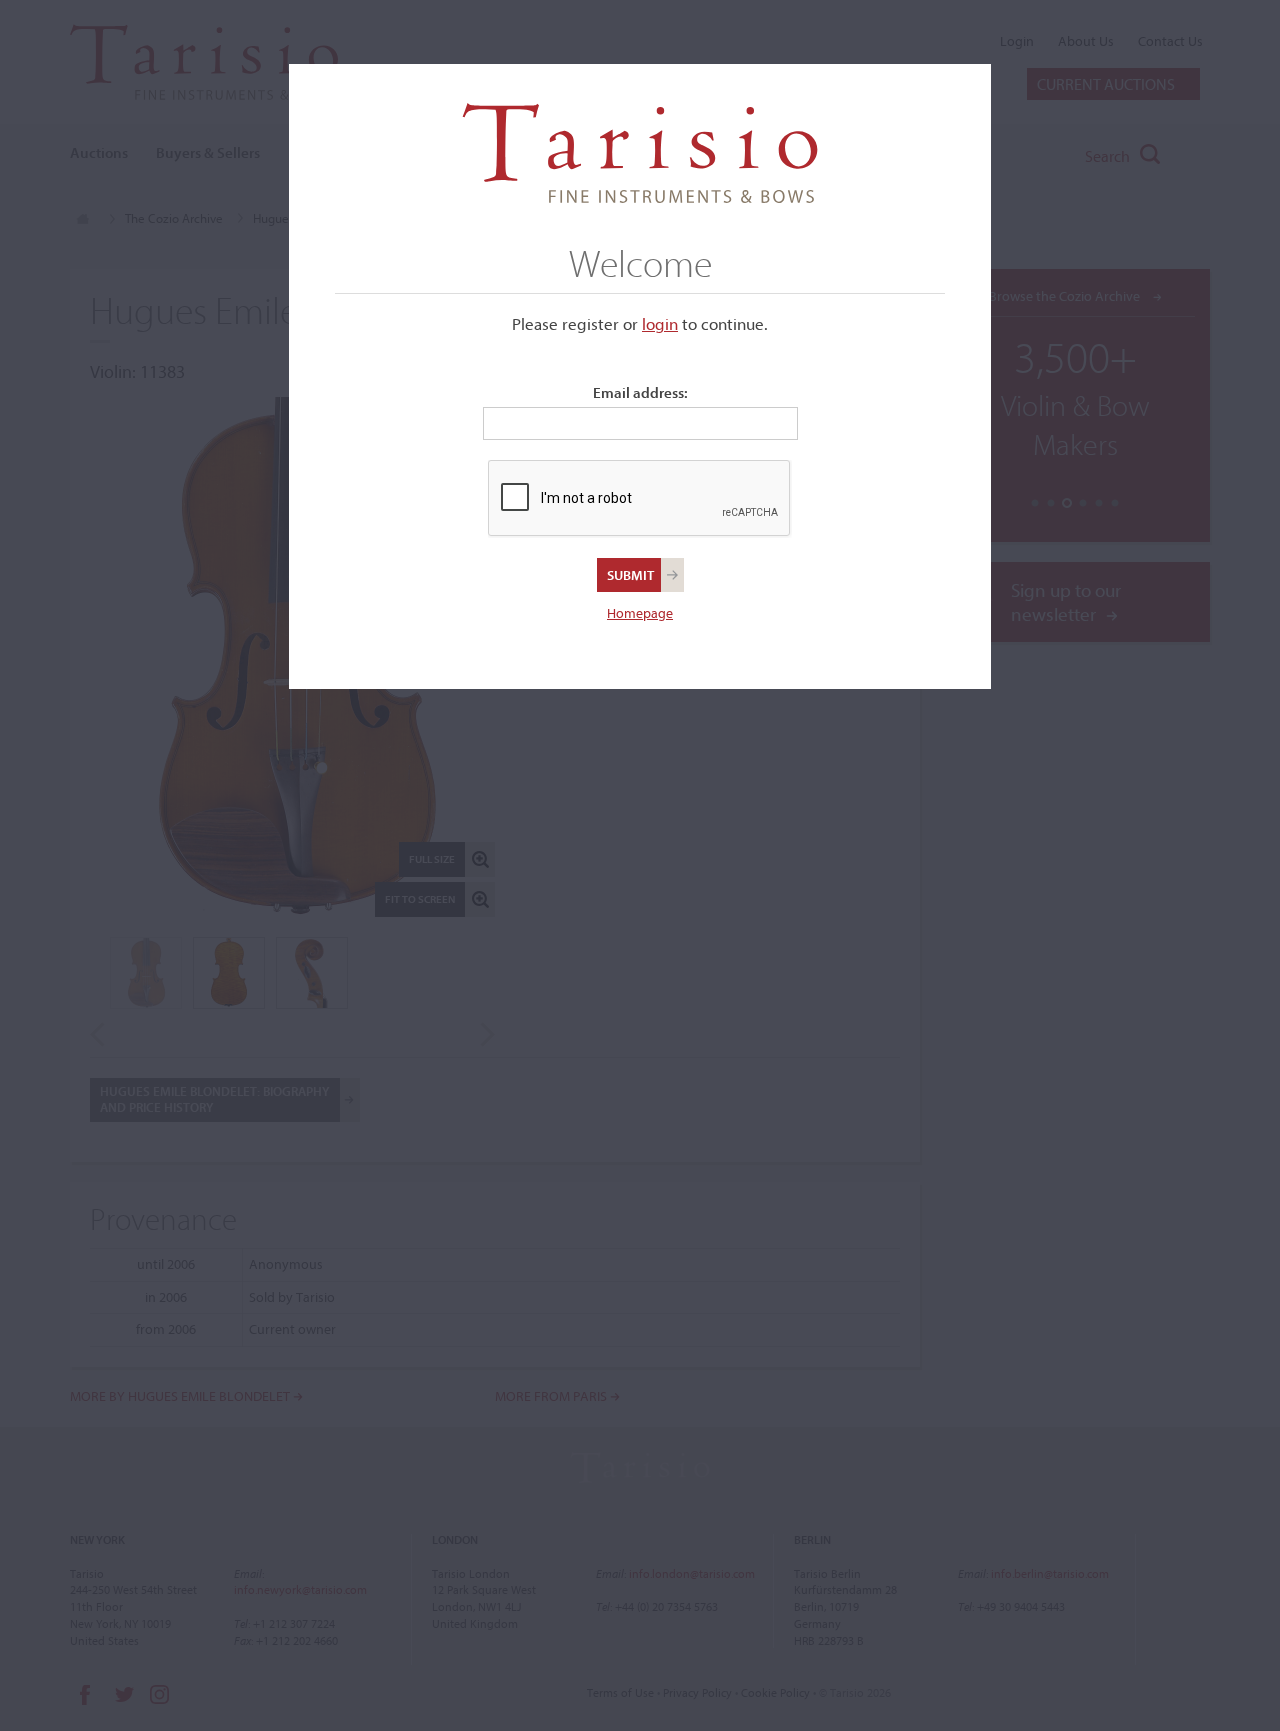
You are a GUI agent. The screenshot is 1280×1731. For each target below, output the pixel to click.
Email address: (640, 392)
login (660, 323)
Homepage (640, 613)
